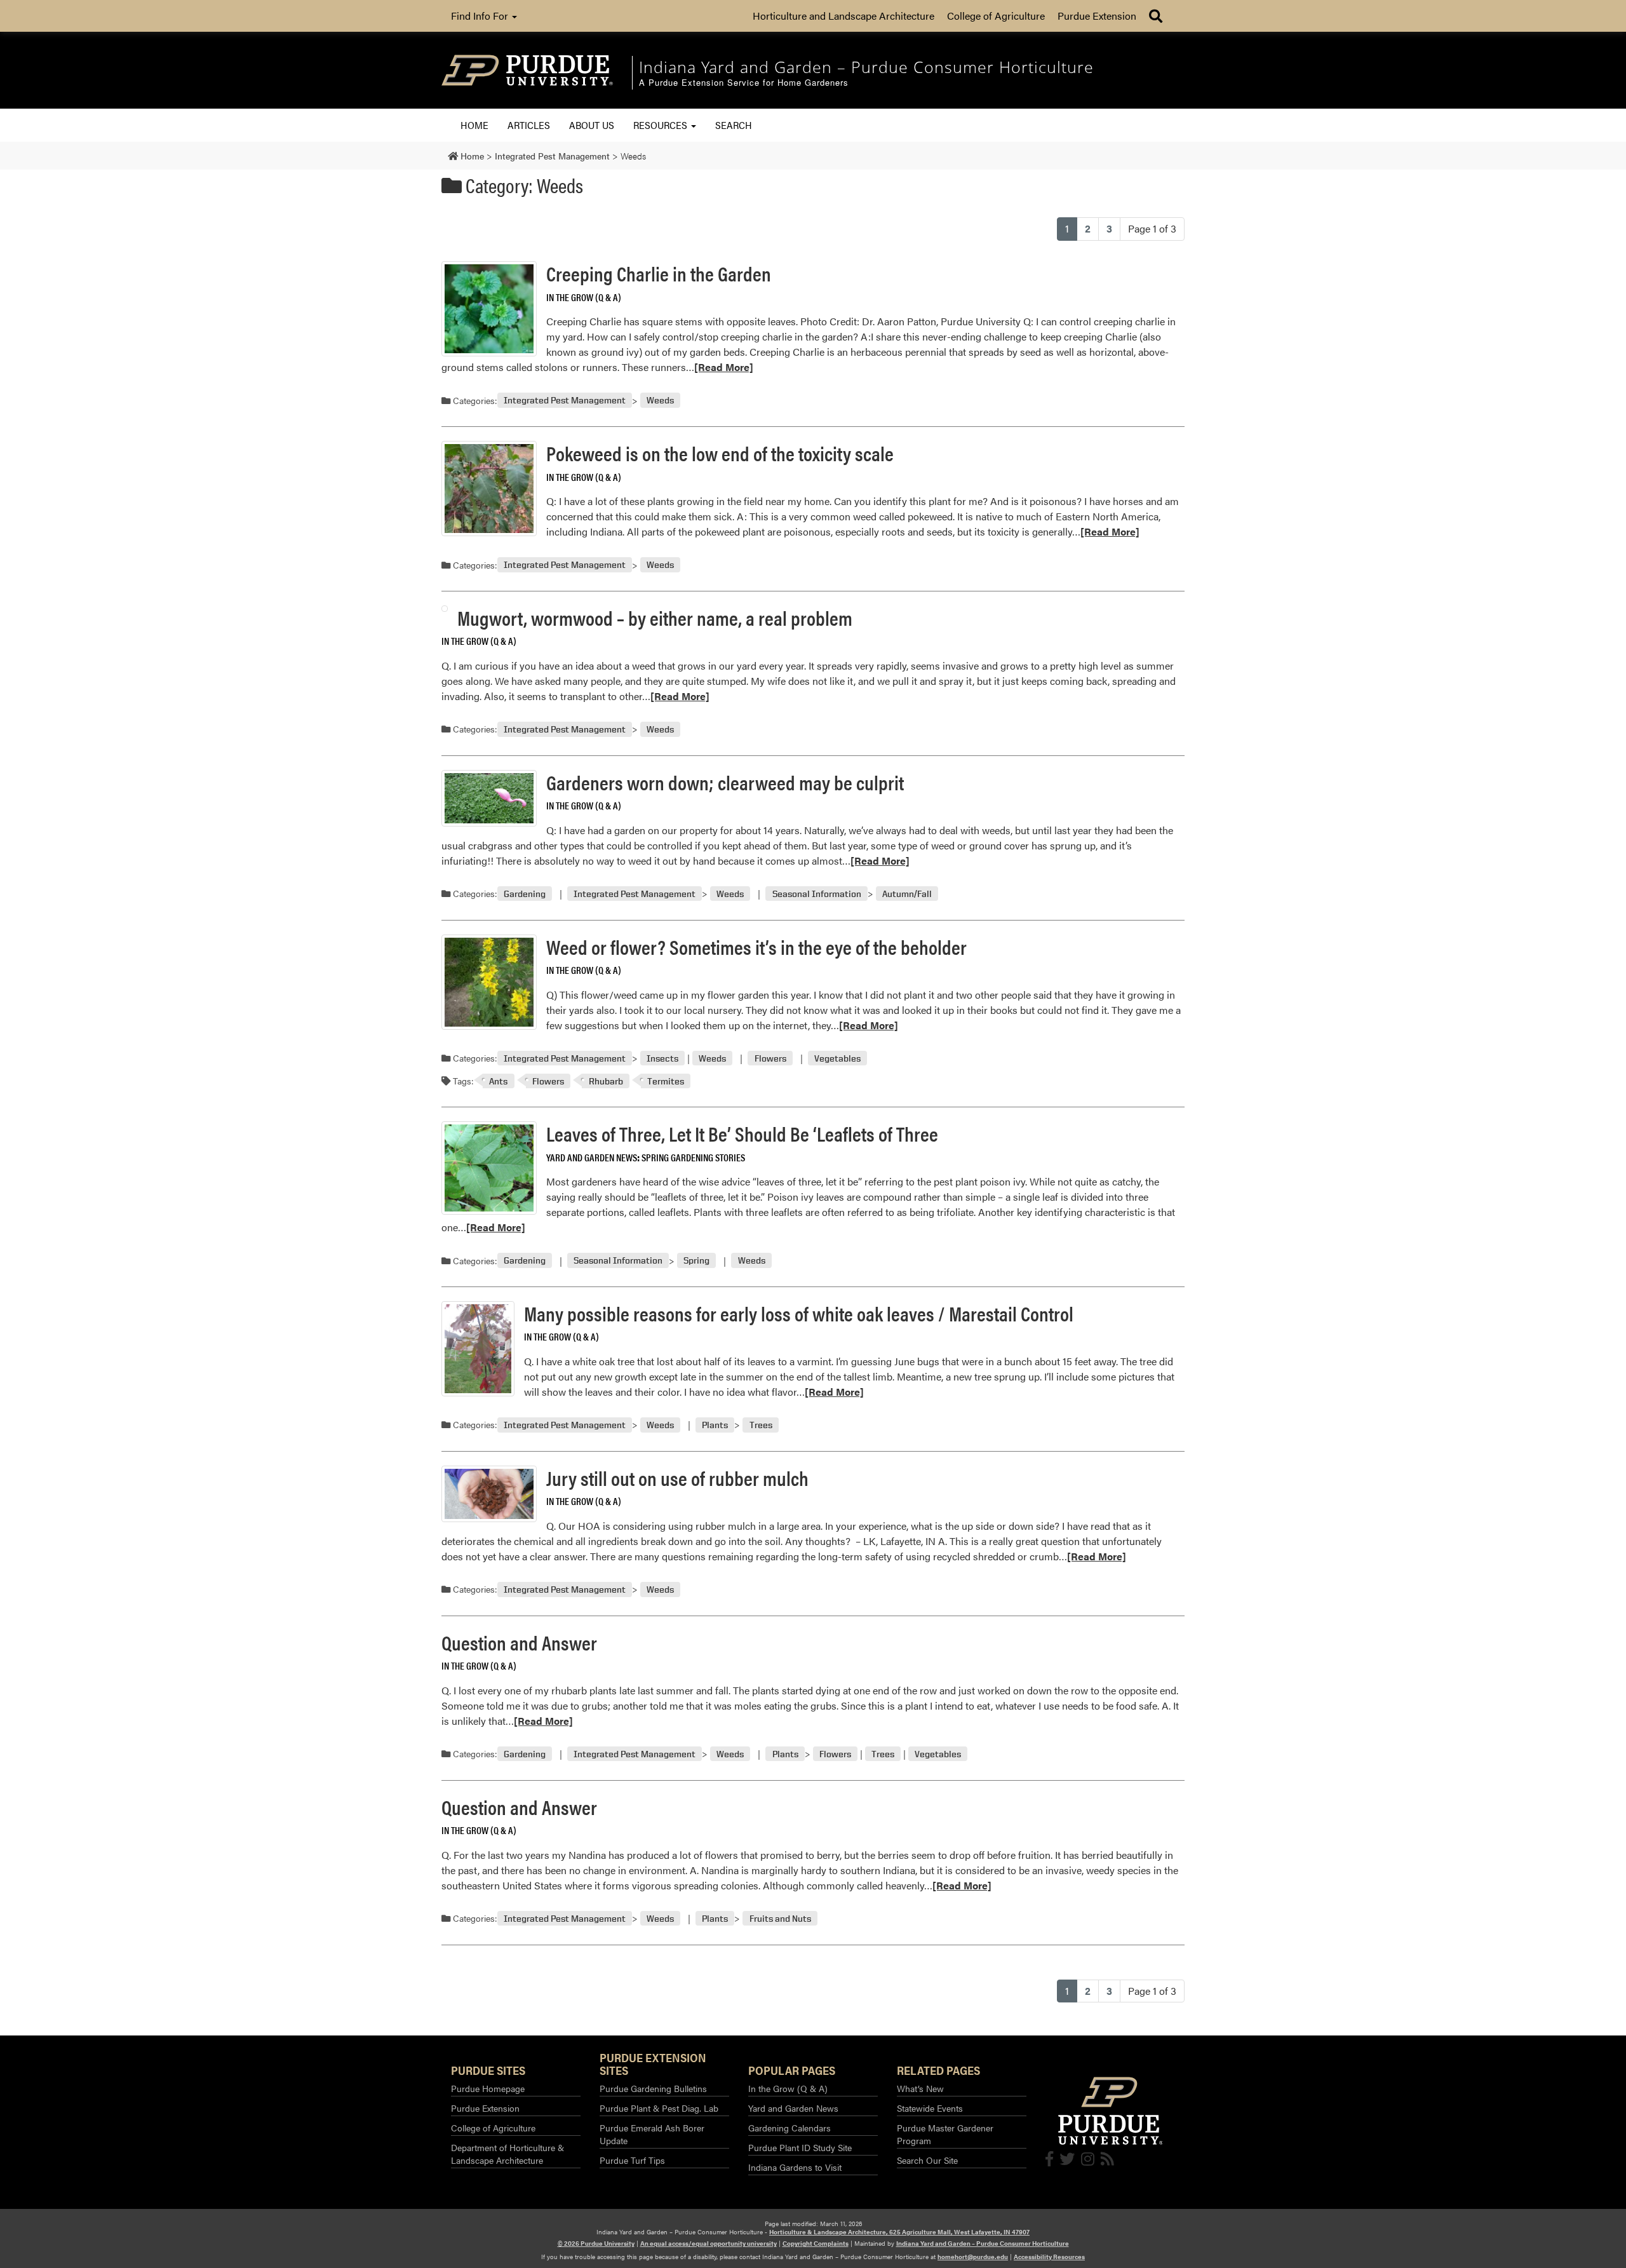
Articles (529, 125)
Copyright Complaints (816, 2243)
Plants (715, 1425)
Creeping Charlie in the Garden (659, 273)
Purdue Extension (1097, 16)
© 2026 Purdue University (596, 2243)
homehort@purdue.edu (973, 2257)
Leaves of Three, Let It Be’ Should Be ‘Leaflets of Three (742, 1133)
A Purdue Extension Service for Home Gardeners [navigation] (744, 83)
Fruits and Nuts (780, 1918)
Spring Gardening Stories (693, 1157)
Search (734, 125)
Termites (666, 1081)
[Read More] (724, 367)
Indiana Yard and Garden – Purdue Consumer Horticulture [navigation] (866, 67)
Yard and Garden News (592, 1157)
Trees (761, 1425)
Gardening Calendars (789, 2128)
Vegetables (837, 1058)
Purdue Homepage (488, 2088)
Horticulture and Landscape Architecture (843, 16)
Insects (662, 1058)
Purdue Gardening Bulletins (653, 2088)
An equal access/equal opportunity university (709, 2243)
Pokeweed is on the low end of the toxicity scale (720, 453)
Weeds (660, 401)
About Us (592, 125)
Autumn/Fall (907, 894)
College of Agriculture (996, 16)
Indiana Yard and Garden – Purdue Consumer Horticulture (983, 2243)
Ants (498, 1081)
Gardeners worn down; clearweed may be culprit (725, 782)
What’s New (920, 2088)
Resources (662, 125)
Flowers (770, 1058)
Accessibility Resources (1049, 2257)
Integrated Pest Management (565, 401)
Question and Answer (519, 1642)
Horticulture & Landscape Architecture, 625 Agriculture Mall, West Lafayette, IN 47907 (899, 2232)
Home (474, 125)
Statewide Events (930, 2108)
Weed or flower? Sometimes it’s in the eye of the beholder (756, 946)
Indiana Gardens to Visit (795, 2167)
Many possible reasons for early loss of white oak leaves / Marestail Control (799, 1313)
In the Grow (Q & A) (584, 297)
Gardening (525, 894)
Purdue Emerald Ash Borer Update (652, 2134)
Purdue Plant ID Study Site (800, 2147)
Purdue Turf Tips (632, 2160)
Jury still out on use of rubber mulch (677, 1477)
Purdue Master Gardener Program (945, 2134)
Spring (696, 1261)
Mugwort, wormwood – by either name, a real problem (655, 617)
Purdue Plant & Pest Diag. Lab (659, 2108)
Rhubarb (606, 1081)
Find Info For (481, 16)
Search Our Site (927, 2160)
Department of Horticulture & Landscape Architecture (507, 2154)
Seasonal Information (817, 894)
